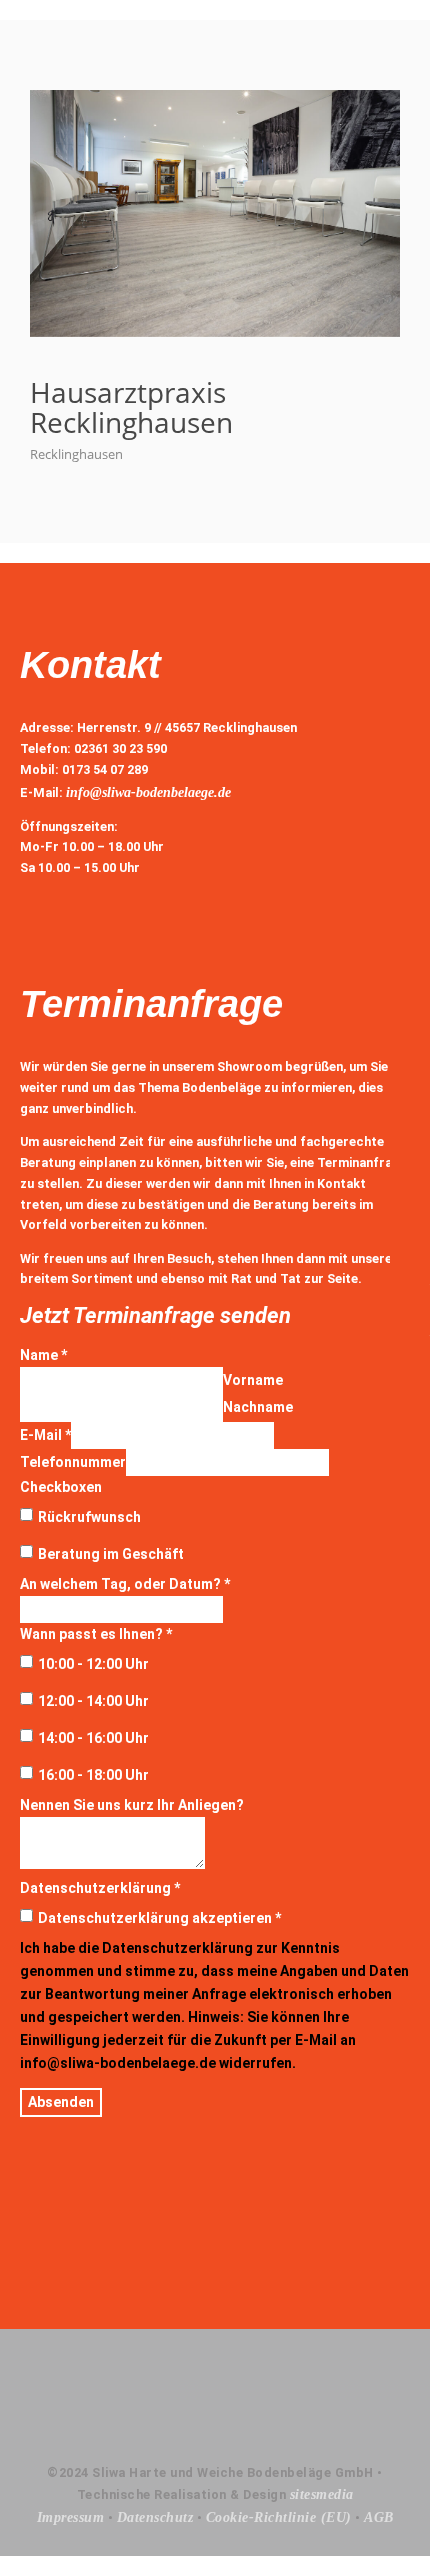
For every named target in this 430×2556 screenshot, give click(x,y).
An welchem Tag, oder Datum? (125, 1584)
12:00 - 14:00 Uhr (93, 1701)
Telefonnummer (73, 1462)
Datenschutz (155, 2517)
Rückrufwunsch (89, 1517)
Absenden (61, 2102)
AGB (379, 2517)
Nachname (258, 1407)
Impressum (71, 2517)
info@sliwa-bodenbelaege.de (148, 792)
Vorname (253, 1380)
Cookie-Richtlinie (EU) (279, 2517)
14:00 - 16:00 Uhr (93, 1738)
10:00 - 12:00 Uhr (93, 1664)
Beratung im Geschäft (111, 1554)
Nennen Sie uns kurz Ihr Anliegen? (132, 1805)
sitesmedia (322, 2494)
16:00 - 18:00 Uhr (93, 1775)
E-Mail (45, 1435)
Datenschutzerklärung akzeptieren (159, 1918)
